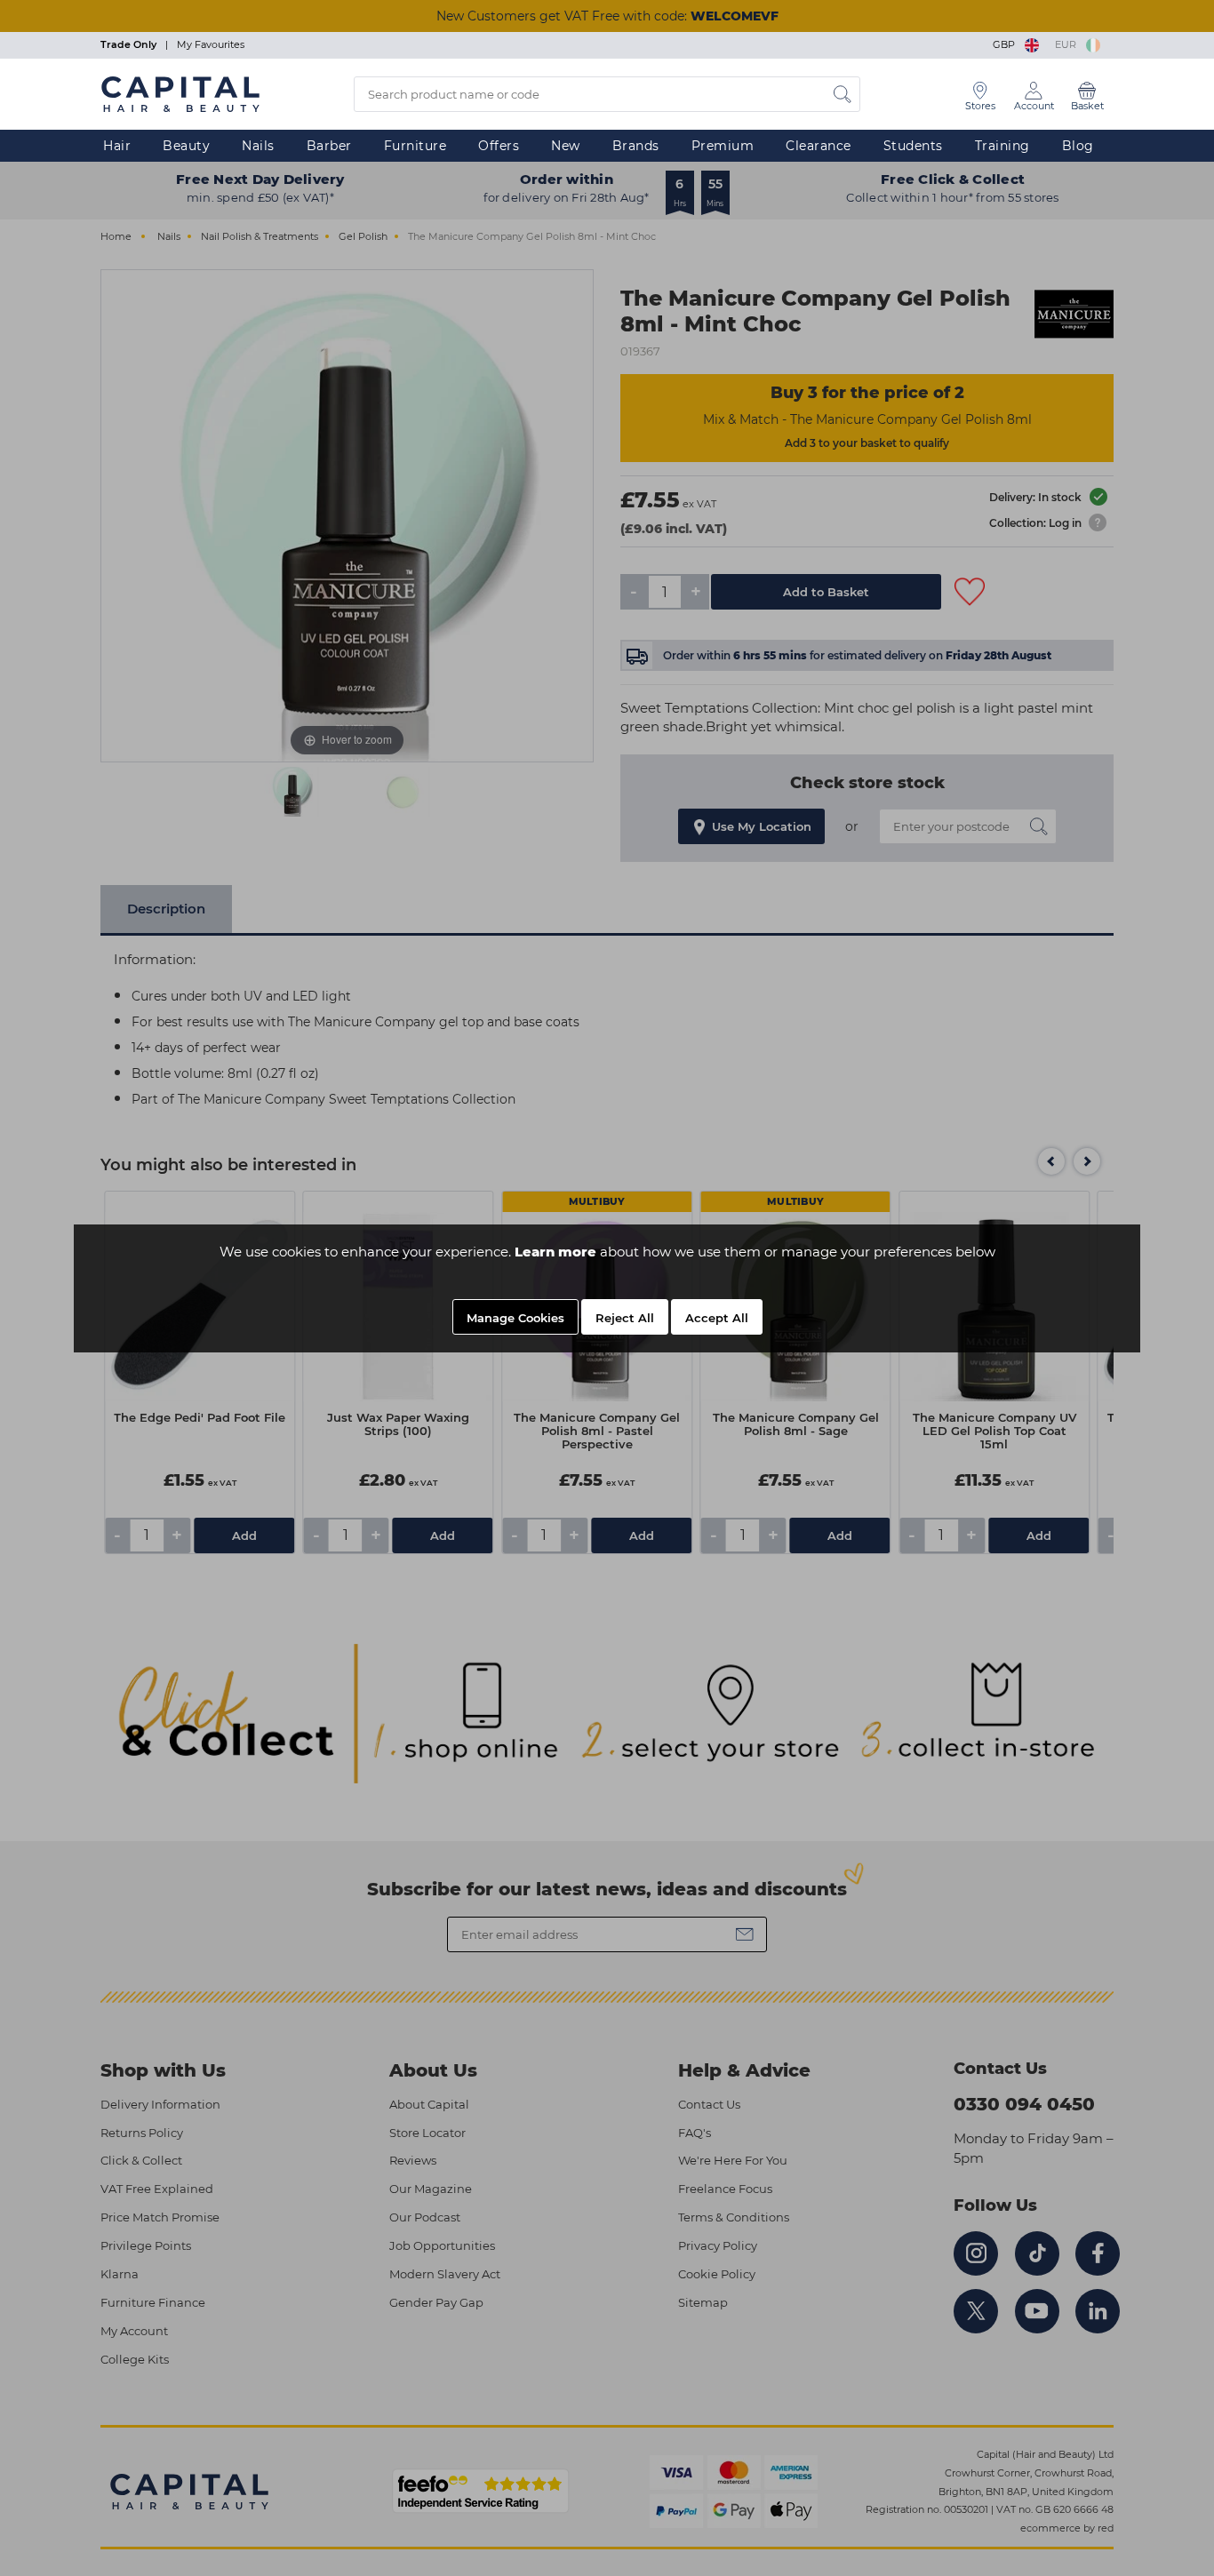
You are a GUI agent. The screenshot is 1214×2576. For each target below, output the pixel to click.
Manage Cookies (515, 1318)
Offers (499, 146)
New (566, 146)
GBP (1006, 44)
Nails (258, 146)
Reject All (625, 1318)
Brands (636, 146)
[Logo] (180, 93)
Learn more (555, 1252)
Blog (1078, 146)
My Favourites (211, 44)
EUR (1068, 44)
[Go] (843, 94)
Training (1002, 146)
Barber (329, 146)
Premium (723, 146)
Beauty (186, 146)
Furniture (415, 146)
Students (913, 146)
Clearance (819, 146)
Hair (117, 146)
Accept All (717, 1318)
